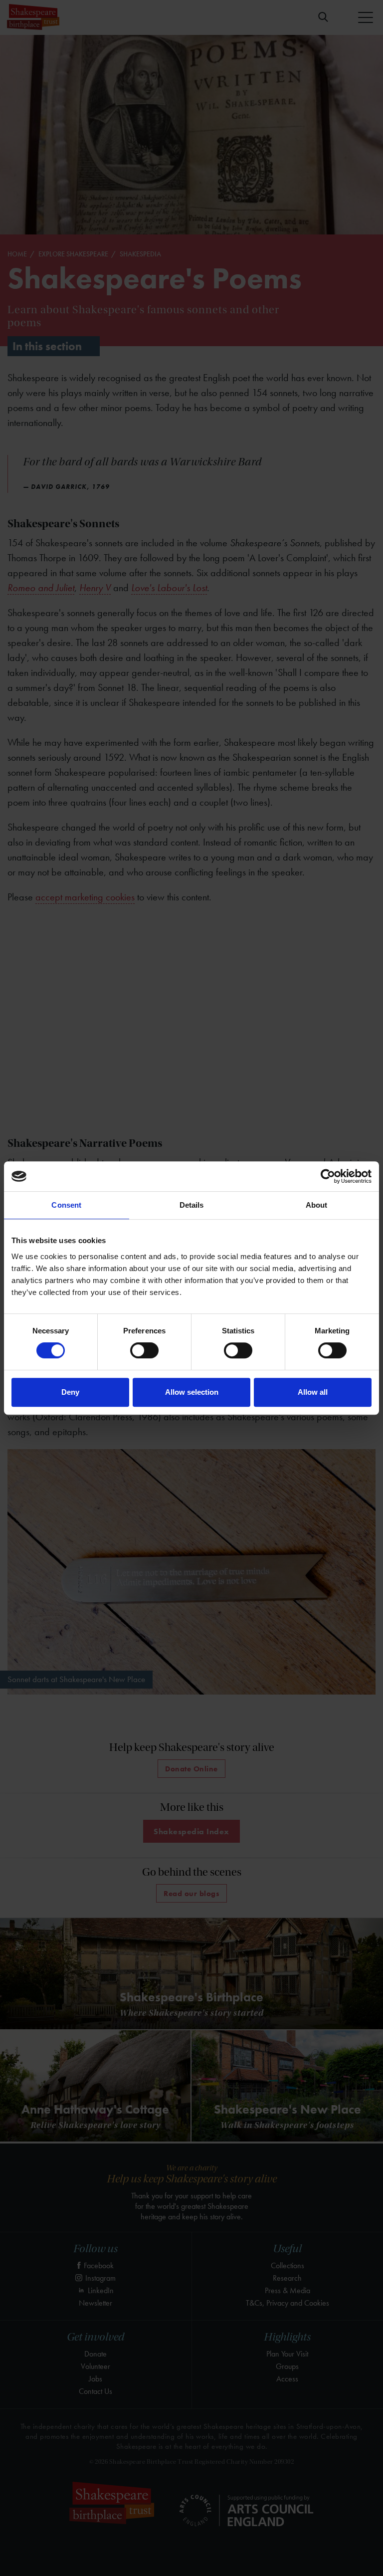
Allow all (313, 1392)
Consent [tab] (66, 1205)
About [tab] (317, 1205)
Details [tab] (192, 1205)
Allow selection (192, 1392)
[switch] (144, 1350)
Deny (70, 1392)
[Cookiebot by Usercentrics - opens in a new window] (328, 1176)
